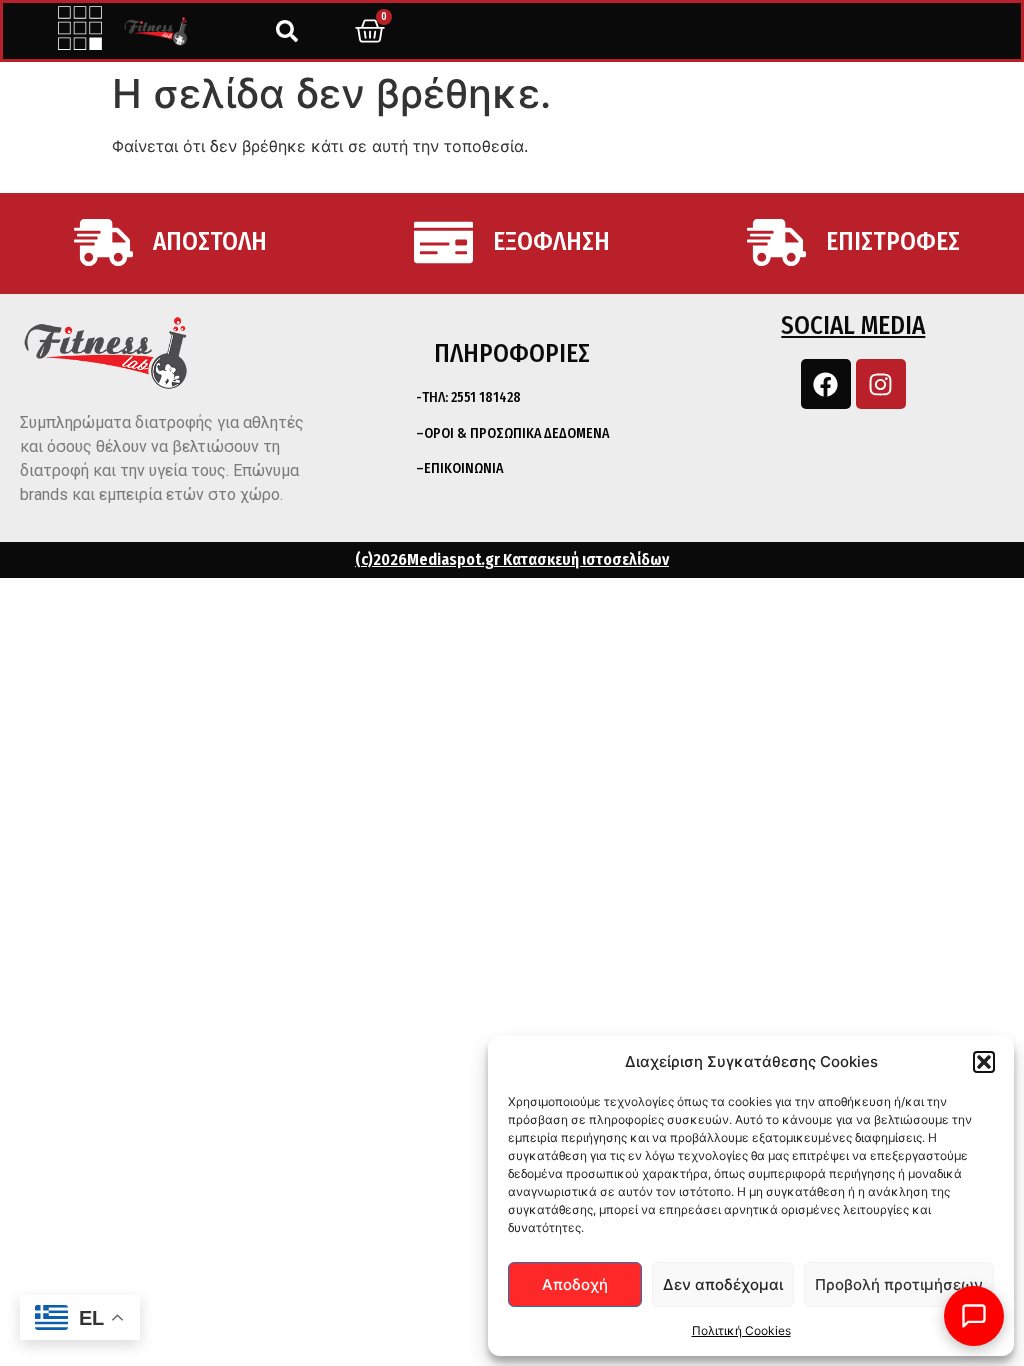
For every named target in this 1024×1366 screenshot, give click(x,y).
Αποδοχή (575, 1284)
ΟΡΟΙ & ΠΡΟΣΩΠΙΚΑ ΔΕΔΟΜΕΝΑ (516, 433)
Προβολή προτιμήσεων (899, 1284)
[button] (984, 1062)
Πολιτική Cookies (741, 1330)
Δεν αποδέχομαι (723, 1284)
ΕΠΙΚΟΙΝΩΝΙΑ (463, 468)
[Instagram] (881, 384)
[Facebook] (826, 384)
